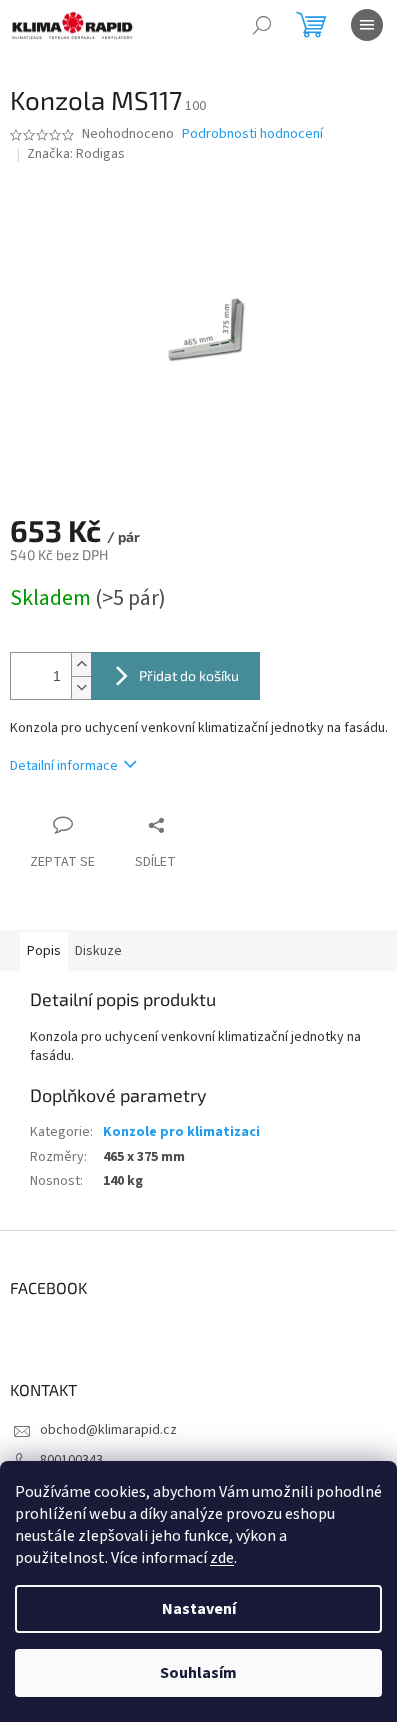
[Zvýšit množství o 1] (81, 664)
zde (222, 1558)
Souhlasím (198, 1673)
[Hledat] (262, 25)
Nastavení (199, 1609)
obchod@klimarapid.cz (108, 1430)
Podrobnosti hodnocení (252, 134)
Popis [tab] (44, 951)
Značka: (76, 154)
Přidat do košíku (189, 675)
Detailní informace (64, 766)
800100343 (71, 1460)
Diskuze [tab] (98, 951)
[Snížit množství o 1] (81, 687)
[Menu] (367, 25)
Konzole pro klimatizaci (181, 1132)
